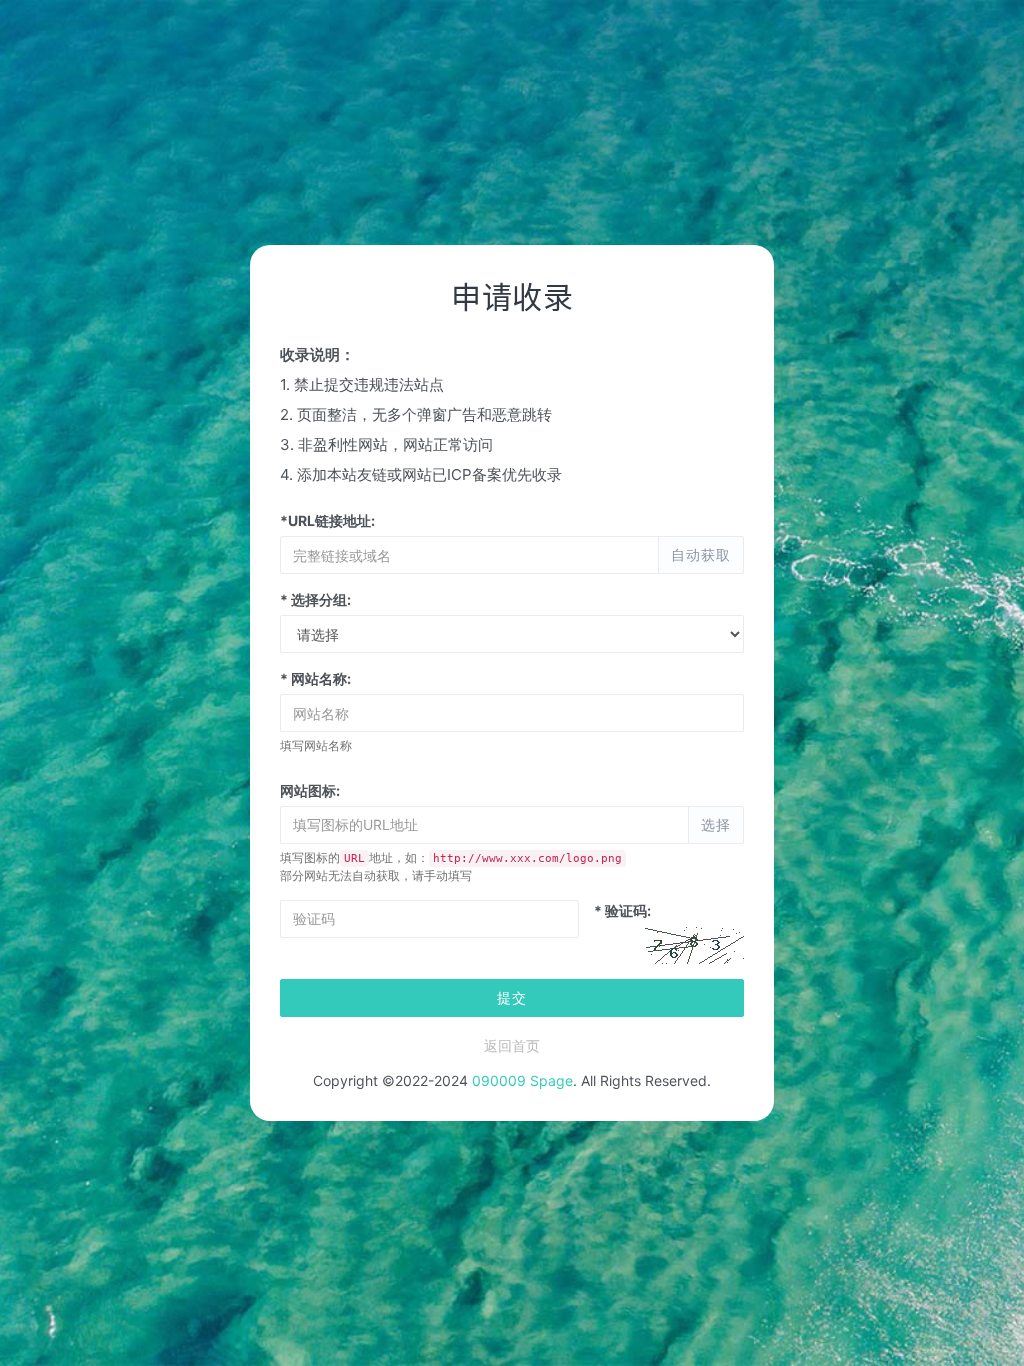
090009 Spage (522, 1080)
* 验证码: (622, 910)
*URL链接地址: (327, 520)
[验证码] (694, 945)
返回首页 (512, 1045)
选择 (716, 824)
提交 (512, 997)
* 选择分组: (315, 599)
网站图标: (310, 790)
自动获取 (701, 554)
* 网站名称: (315, 678)
